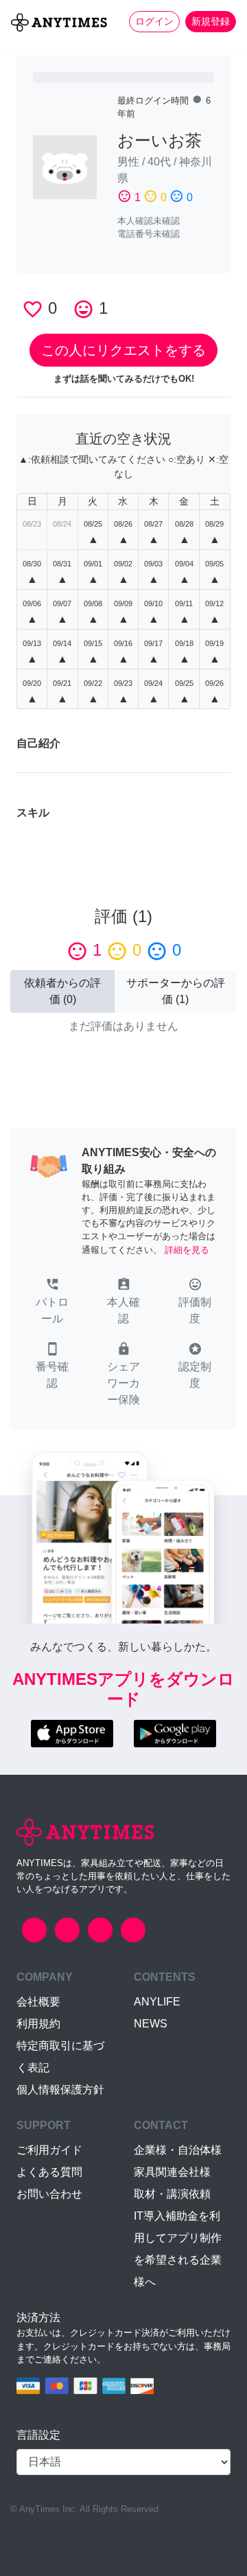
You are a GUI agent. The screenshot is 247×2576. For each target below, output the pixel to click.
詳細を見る (187, 1250)
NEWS (151, 2024)
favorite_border (33, 309)
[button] (52, 1302)
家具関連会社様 (172, 2172)
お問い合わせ (49, 2194)
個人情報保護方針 (60, 2090)
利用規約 (38, 2024)
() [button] (62, 991)
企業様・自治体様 (178, 2150)
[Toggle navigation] (19, 45)
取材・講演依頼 (172, 2194)
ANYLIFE (157, 2002)
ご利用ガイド (49, 2150)
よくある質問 (49, 2172)
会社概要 (38, 2002)
